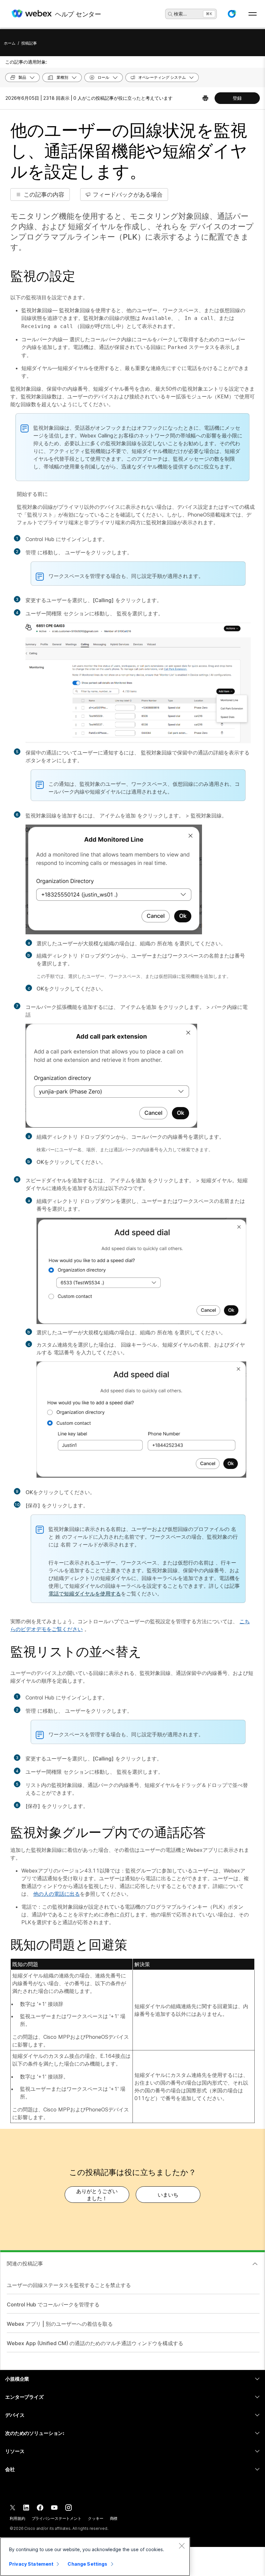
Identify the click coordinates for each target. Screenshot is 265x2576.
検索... (180, 14)
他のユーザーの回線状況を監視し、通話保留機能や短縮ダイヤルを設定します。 (129, 151)
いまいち (168, 2195)
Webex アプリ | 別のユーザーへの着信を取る (60, 2324)
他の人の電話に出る (57, 1894)
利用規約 (17, 2518)
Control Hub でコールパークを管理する (53, 2304)
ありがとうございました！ (97, 2195)
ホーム (10, 43)
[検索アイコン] (170, 14)
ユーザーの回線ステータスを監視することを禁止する (69, 2285)
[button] (232, 14)
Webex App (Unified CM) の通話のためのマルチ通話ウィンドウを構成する (95, 2343)
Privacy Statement (31, 2564)
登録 (237, 98)
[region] (95, 2557)
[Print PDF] (205, 98)
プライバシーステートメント (57, 2518)
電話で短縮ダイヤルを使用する (85, 1594)
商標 (114, 2518)
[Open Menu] (253, 14)
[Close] (182, 2546)
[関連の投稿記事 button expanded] (255, 2264)
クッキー (96, 2518)
